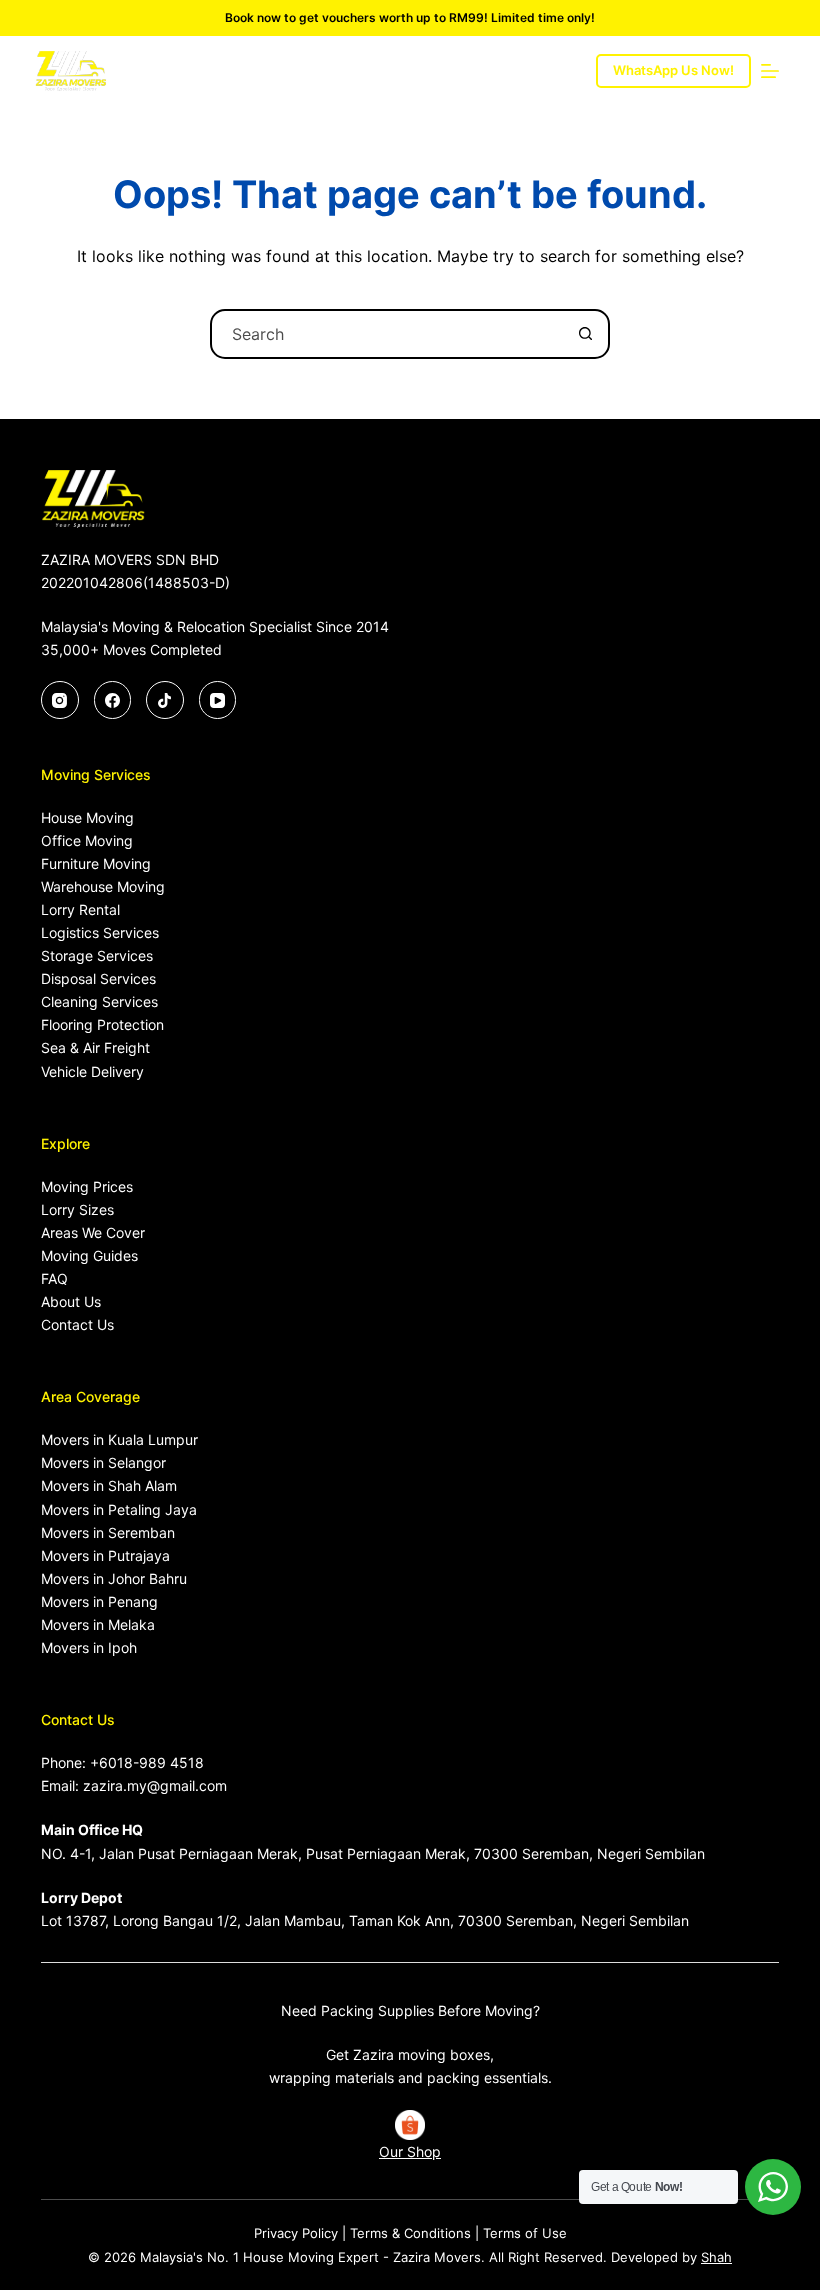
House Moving (87, 817)
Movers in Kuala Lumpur (119, 1439)
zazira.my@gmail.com (155, 1785)
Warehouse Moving (103, 886)
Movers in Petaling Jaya (119, 1509)
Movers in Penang (99, 1601)
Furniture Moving (96, 863)
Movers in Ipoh (89, 1647)
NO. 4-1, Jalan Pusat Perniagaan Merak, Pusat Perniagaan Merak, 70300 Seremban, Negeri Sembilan (373, 1853)
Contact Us (77, 1324)
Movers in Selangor (103, 1462)
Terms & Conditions (410, 2233)
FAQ (54, 1278)
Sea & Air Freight (95, 1047)
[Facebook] (113, 700)
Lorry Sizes (77, 1209)
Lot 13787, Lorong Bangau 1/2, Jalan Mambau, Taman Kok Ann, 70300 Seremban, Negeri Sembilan (365, 1920)
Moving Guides (89, 1255)
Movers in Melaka (98, 1624)
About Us (71, 1301)
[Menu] (770, 71)
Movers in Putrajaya (105, 1555)
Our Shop (410, 2151)
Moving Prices (87, 1186)
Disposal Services (98, 978)
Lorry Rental (80, 909)
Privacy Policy (296, 2233)
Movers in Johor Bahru (114, 1578)
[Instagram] (60, 700)
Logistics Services (100, 932)
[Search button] (585, 334)
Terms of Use (525, 2233)
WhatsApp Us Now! (673, 70)
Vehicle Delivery (92, 1071)
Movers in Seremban (108, 1532)
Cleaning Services (99, 1001)
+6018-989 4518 (147, 1762)
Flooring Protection (102, 1024)
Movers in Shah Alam (109, 1485)
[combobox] (387, 334)
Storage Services (97, 955)
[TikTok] (165, 700)
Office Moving (87, 840)
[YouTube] (218, 700)
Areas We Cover (93, 1232)
